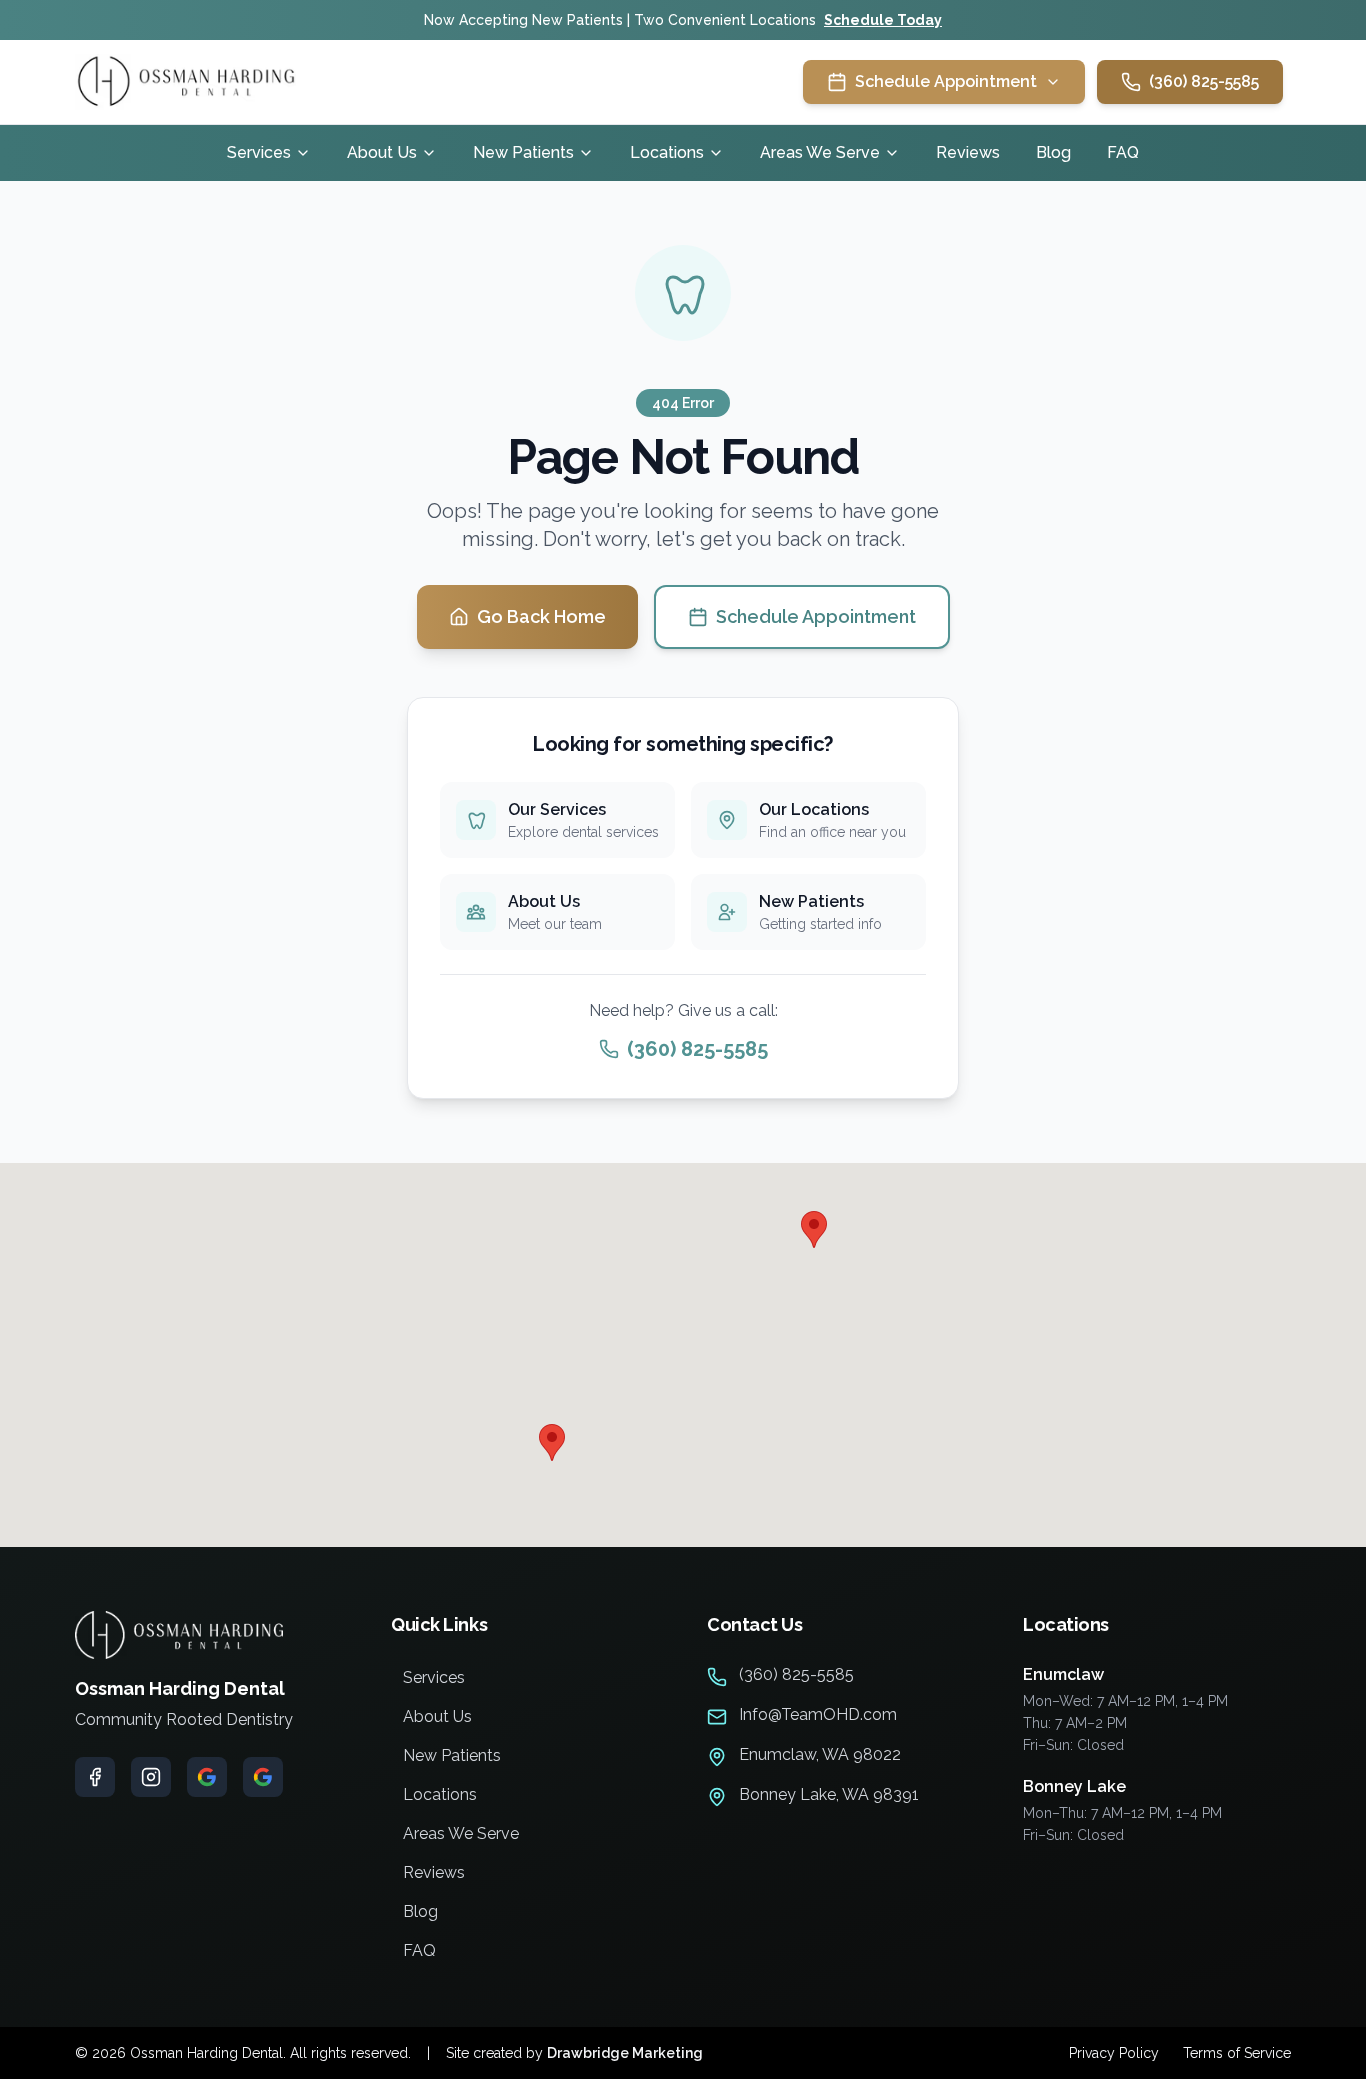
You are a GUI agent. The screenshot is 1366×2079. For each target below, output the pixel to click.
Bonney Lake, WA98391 (829, 1794)
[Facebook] (95, 1777)
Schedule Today (883, 20)
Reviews (968, 152)
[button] (814, 1229)
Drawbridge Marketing (625, 2053)
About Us (382, 152)
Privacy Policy (1114, 2053)
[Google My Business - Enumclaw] (207, 1777)
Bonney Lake (1074, 1786)
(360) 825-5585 (1204, 81)
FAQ (1123, 152)
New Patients (523, 152)
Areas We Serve (820, 152)
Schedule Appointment (816, 616)
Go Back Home (541, 616)
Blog (1053, 152)
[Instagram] (151, 1777)
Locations (667, 152)
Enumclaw (1063, 1674)
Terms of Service (1237, 2053)
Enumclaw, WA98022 (820, 1754)
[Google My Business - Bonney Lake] (263, 1777)
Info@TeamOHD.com (818, 1714)
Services (259, 152)
